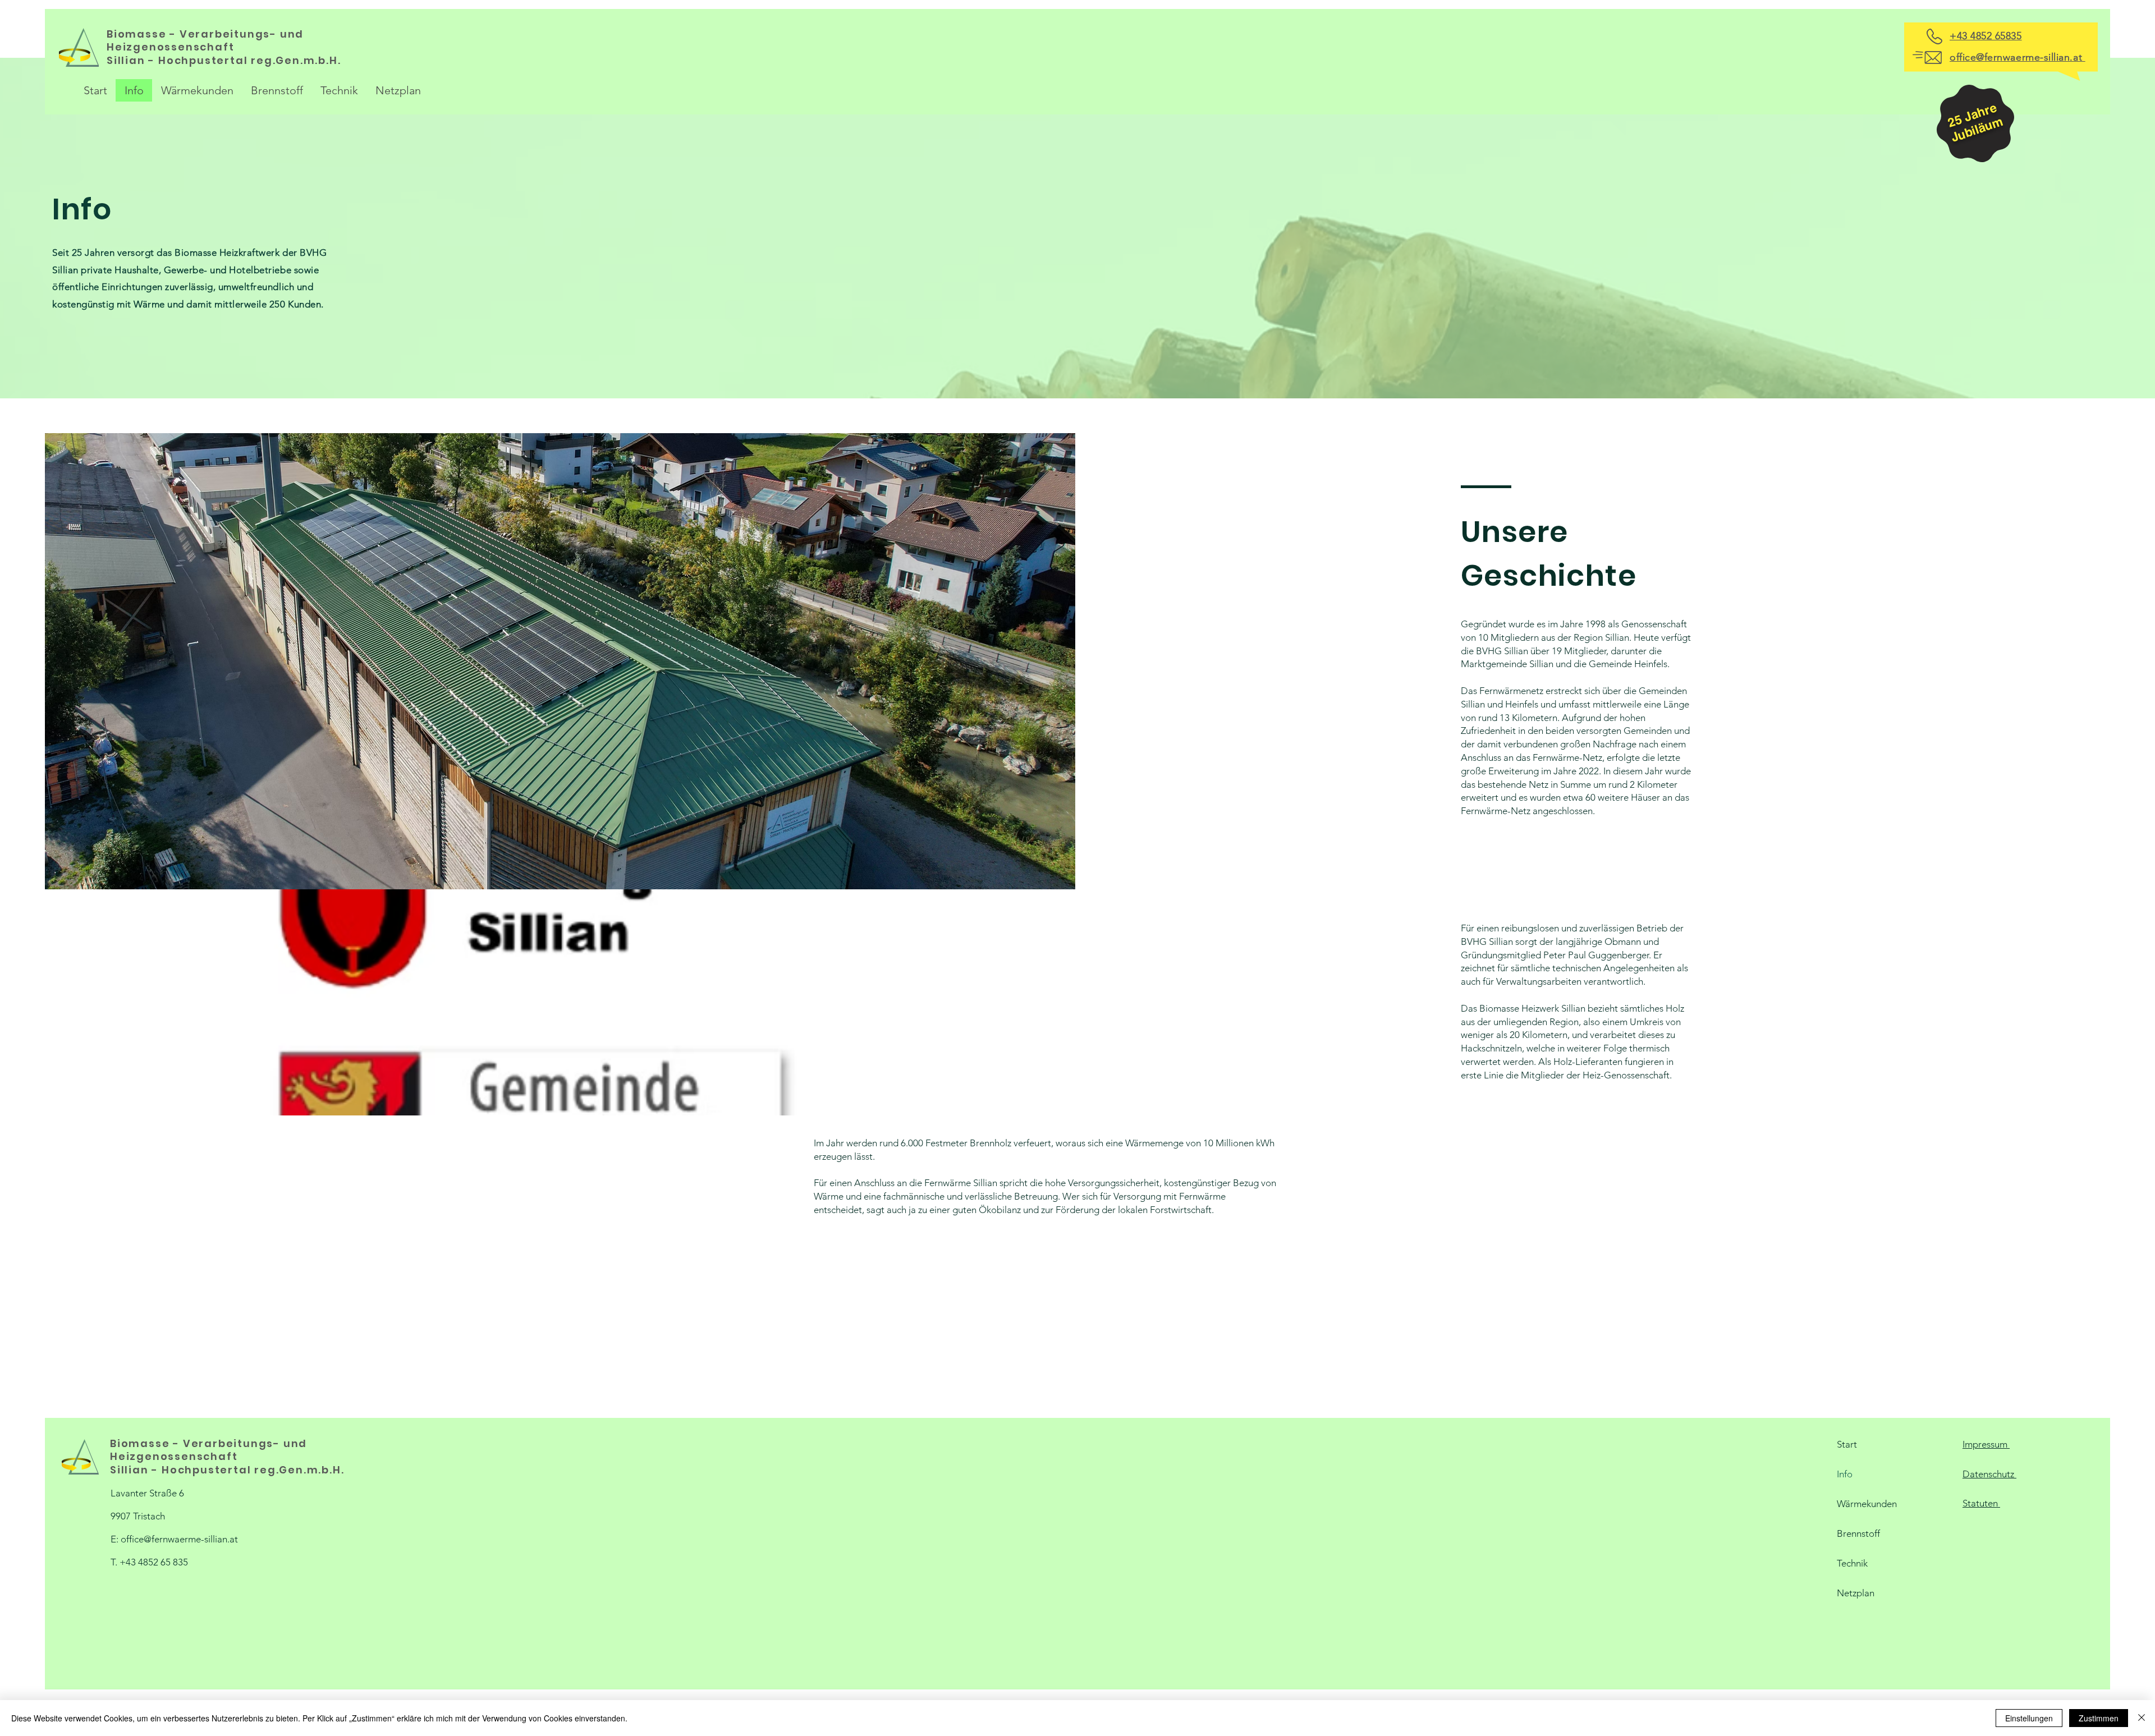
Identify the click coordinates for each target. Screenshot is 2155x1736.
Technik (1852, 1563)
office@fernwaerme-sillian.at (179, 1539)
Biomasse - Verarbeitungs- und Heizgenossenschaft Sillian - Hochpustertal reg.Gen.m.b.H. (225, 47)
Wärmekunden (1867, 1504)
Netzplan (1856, 1593)
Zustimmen (2099, 1718)
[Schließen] (2142, 1718)
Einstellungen (2029, 1718)
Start (1847, 1444)
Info (1845, 1474)
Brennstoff (1858, 1533)
